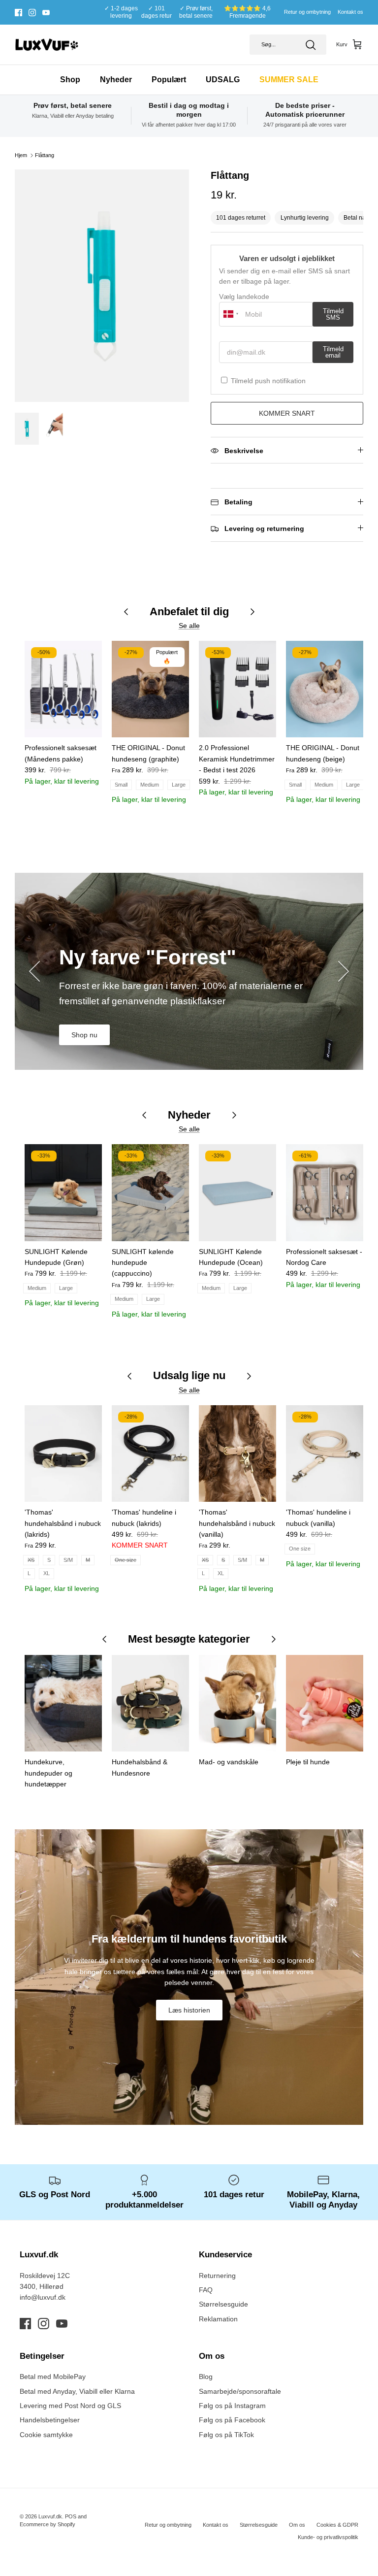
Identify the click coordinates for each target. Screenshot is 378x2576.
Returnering (217, 2276)
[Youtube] (46, 13)
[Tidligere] (34, 971)
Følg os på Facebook (232, 2420)
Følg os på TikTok (226, 2435)
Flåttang (45, 155)
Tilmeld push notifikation (268, 381)
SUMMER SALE (289, 80)
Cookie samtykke (46, 2435)
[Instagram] (32, 13)
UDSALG (223, 80)
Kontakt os (350, 12)
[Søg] (311, 45)
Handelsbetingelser (50, 2420)
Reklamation (218, 2319)
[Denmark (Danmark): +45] (231, 314)
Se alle (189, 626)
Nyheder (116, 80)
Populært (169, 80)
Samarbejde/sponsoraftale (240, 2391)
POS (71, 2516)
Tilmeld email (333, 352)
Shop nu (84, 1035)
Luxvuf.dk (50, 2516)
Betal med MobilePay (53, 2377)
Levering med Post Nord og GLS (70, 2406)
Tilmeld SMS (333, 314)
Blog (206, 2377)
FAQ (206, 2290)
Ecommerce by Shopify (47, 2524)
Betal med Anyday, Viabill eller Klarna (77, 2391)
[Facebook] (18, 13)
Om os (297, 2525)
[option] (102, 286)
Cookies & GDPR (337, 2525)
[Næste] (344, 971)
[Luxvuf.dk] (47, 45)
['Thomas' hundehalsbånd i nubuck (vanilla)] (237, 1453)
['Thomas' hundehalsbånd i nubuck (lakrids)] (63, 1453)
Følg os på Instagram (232, 2406)
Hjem (21, 155)
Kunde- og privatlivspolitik (328, 2537)
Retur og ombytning (307, 12)
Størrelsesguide (223, 2304)
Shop (70, 80)
